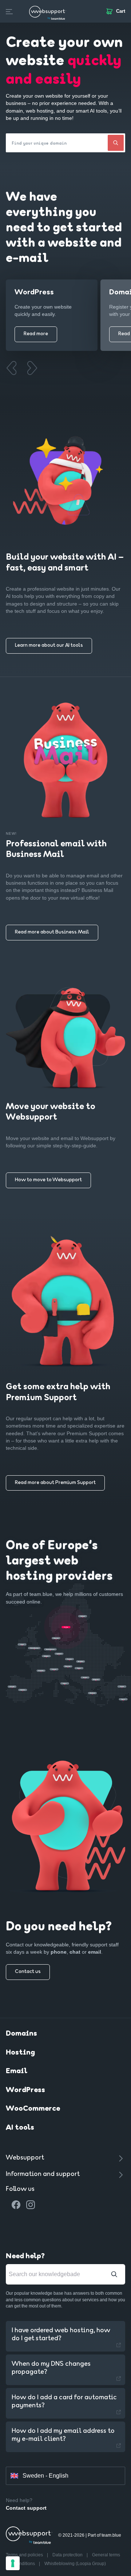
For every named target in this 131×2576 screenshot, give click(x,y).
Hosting (20, 2053)
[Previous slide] (11, 368)
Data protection (68, 2555)
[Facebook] (16, 2205)
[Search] (116, 143)
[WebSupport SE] (48, 11)
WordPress (25, 2090)
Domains (21, 2034)
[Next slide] (32, 368)
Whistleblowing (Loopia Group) (75, 2564)
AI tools (20, 2128)
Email (17, 2071)
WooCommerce (33, 2109)
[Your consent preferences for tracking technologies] (13, 2563)
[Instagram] (31, 2205)
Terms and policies (25, 2555)
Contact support (26, 2508)
